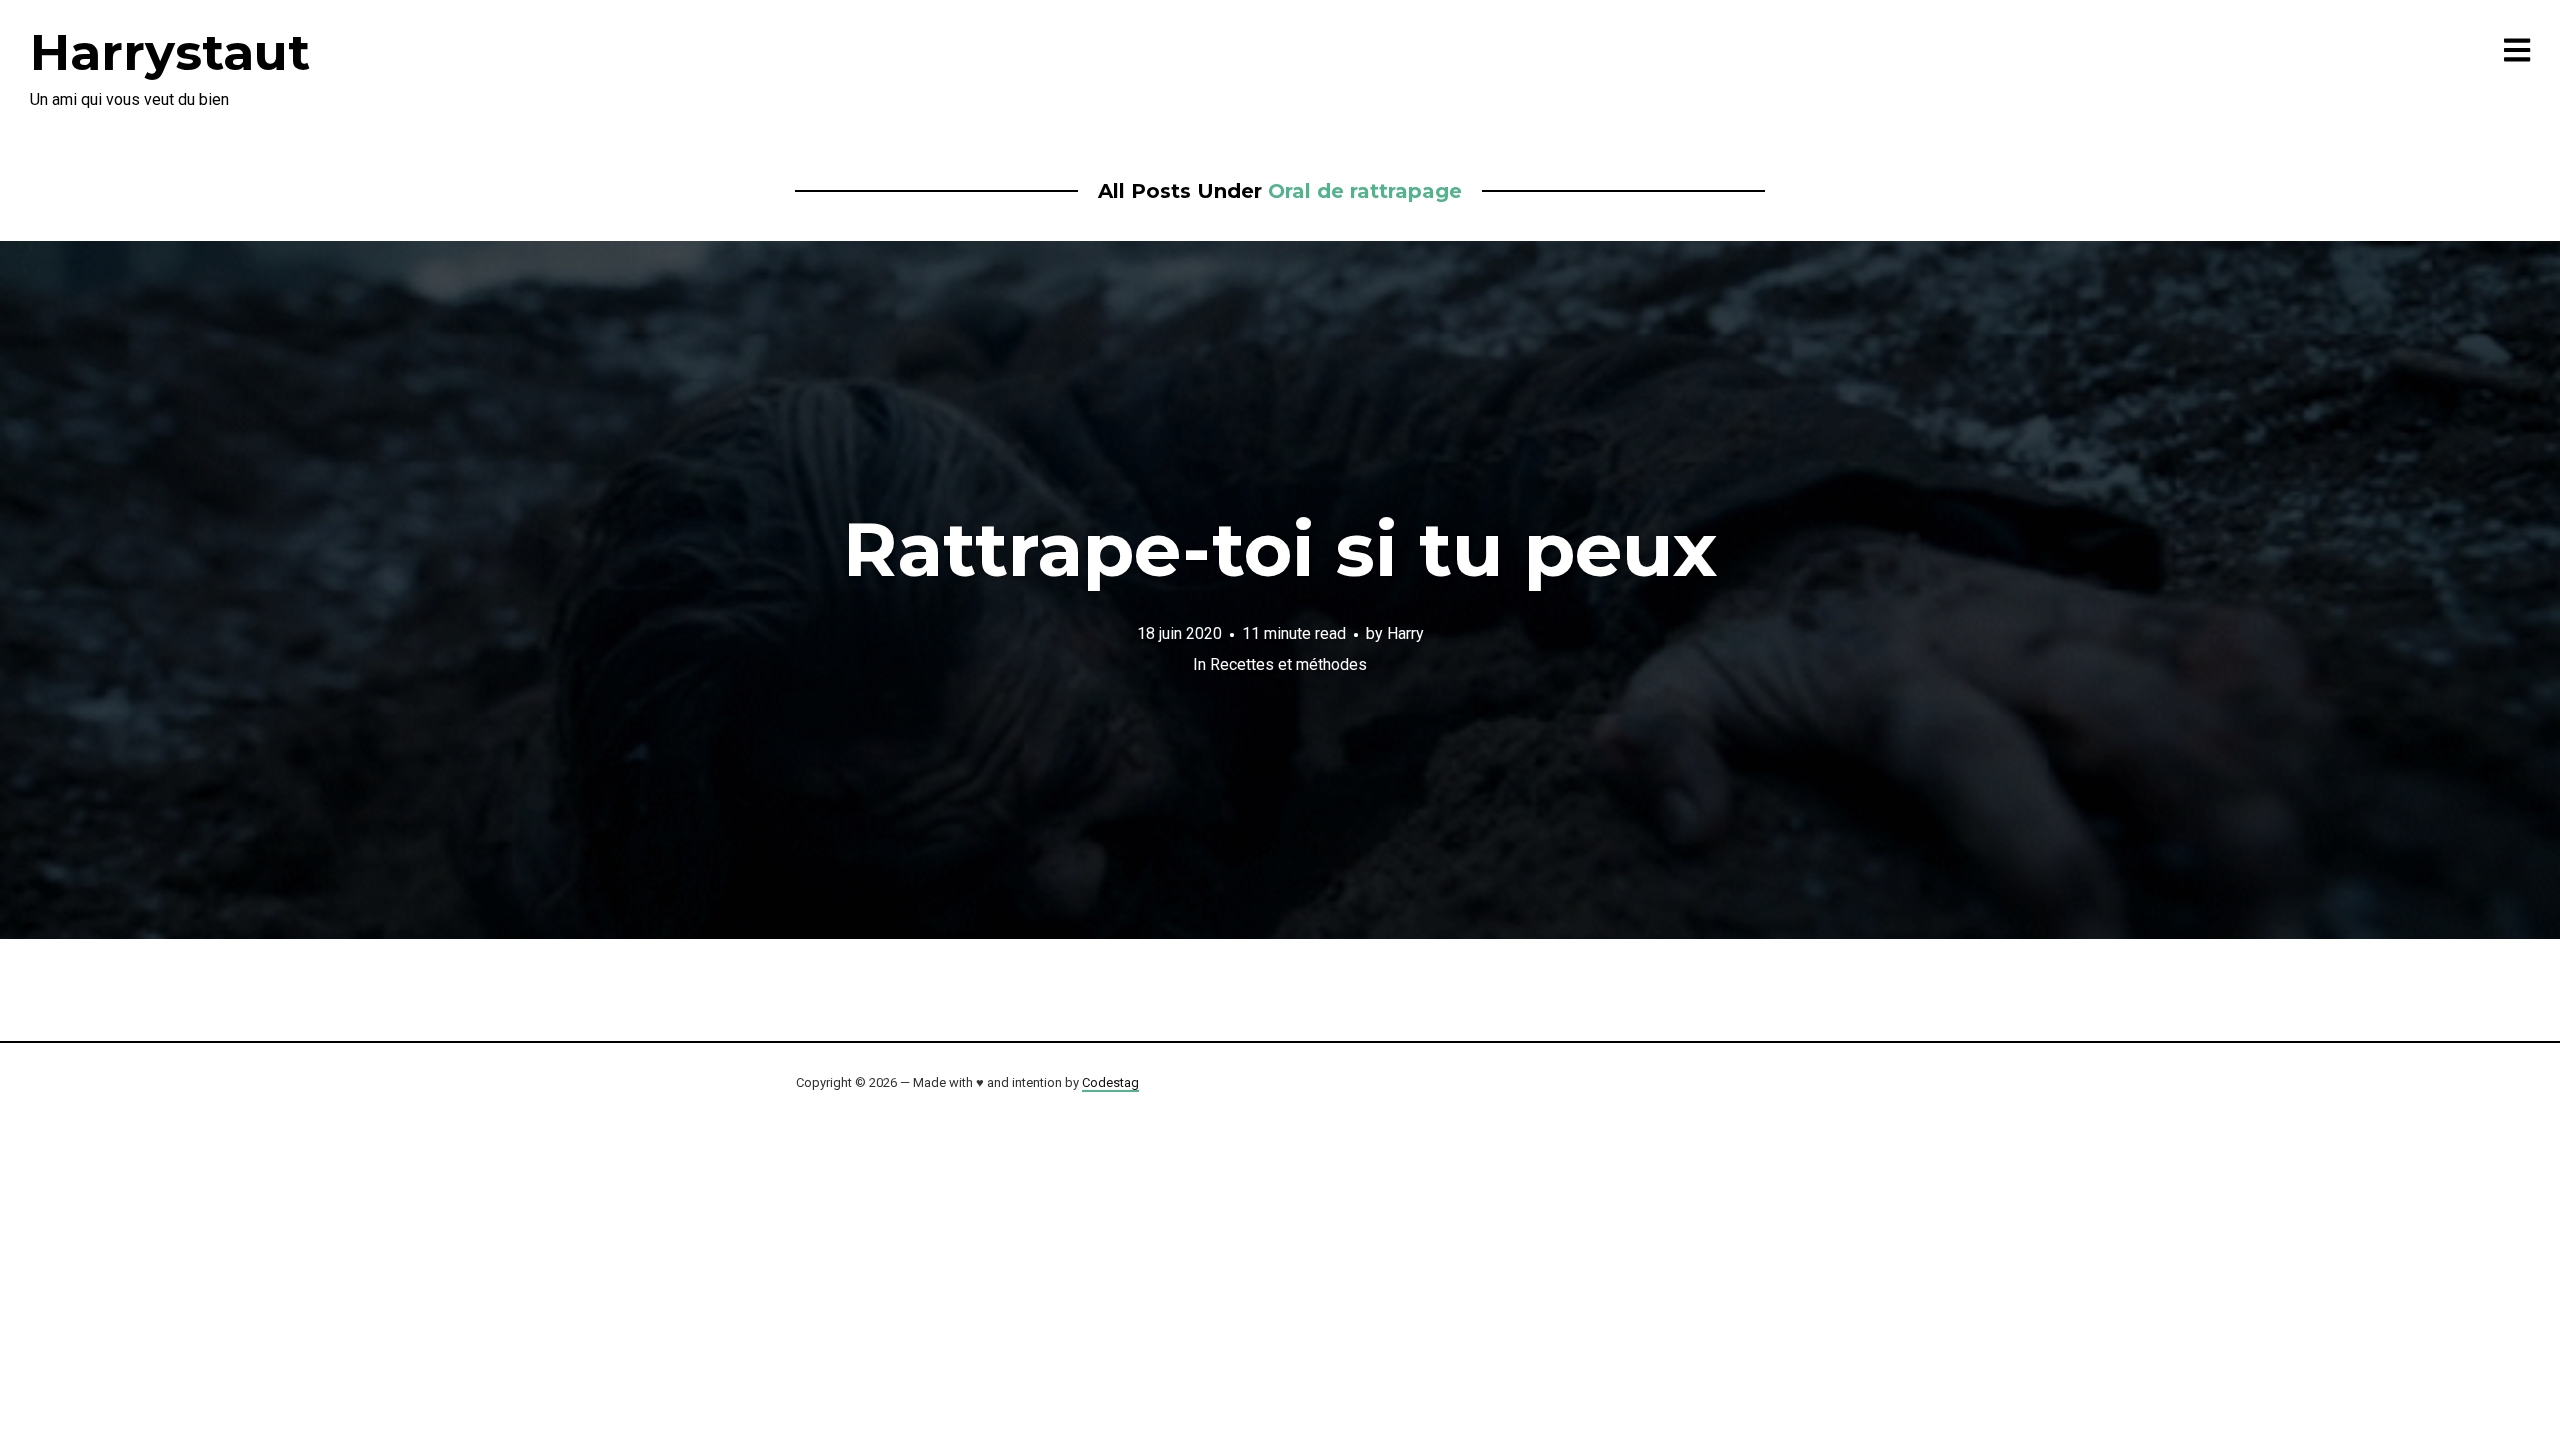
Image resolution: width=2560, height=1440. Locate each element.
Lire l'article (1280, 590)
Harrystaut (170, 52)
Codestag (1110, 1082)
